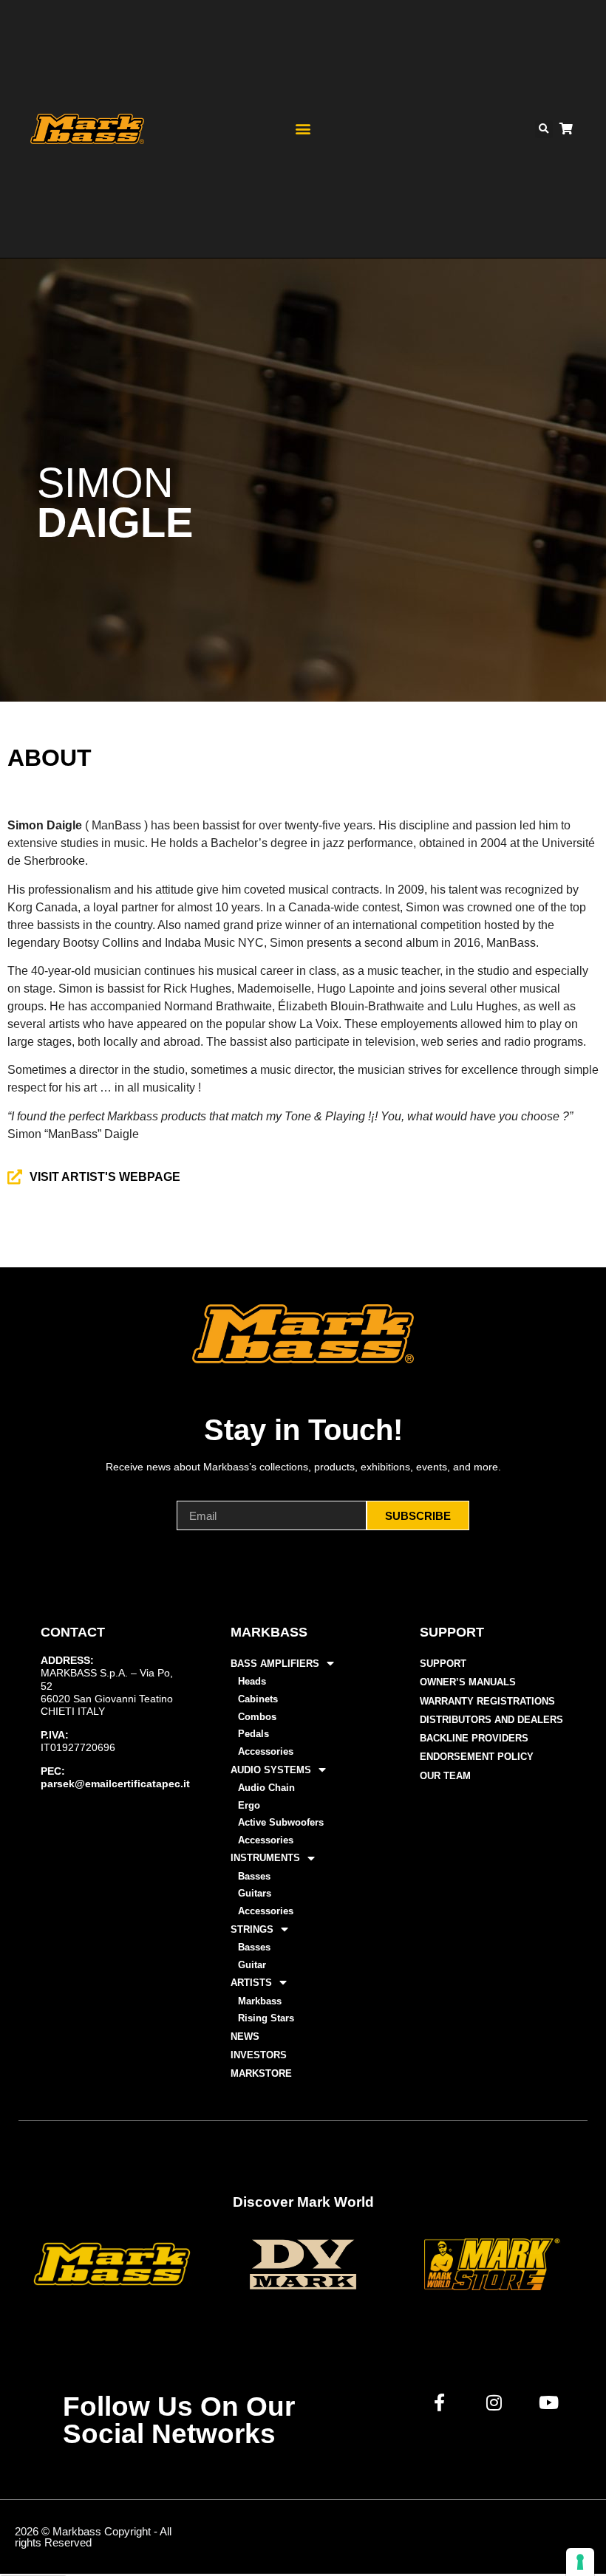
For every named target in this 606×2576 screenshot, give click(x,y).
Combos (257, 1717)
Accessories (266, 1751)
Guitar (252, 1965)
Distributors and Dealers (491, 1720)
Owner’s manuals (468, 1682)
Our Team (445, 1776)
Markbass (260, 2001)
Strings (252, 1929)
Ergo (249, 1805)
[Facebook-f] (440, 2402)
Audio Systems (271, 1770)
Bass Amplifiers (275, 1664)
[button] (303, 129)
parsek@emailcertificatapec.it (115, 1784)
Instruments (265, 1858)
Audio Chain (266, 1788)
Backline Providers (474, 1738)
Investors (259, 2055)
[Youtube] (549, 2402)
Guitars (255, 1893)
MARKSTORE (261, 2073)
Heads (252, 1681)
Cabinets (258, 1699)
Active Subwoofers (281, 1822)
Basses (254, 1876)
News (245, 2037)
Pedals (253, 1734)
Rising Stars (266, 2018)
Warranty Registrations (487, 1701)
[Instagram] (494, 2402)
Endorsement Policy (477, 1757)
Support (443, 1664)
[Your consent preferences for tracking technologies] (580, 2562)
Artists (251, 1983)
